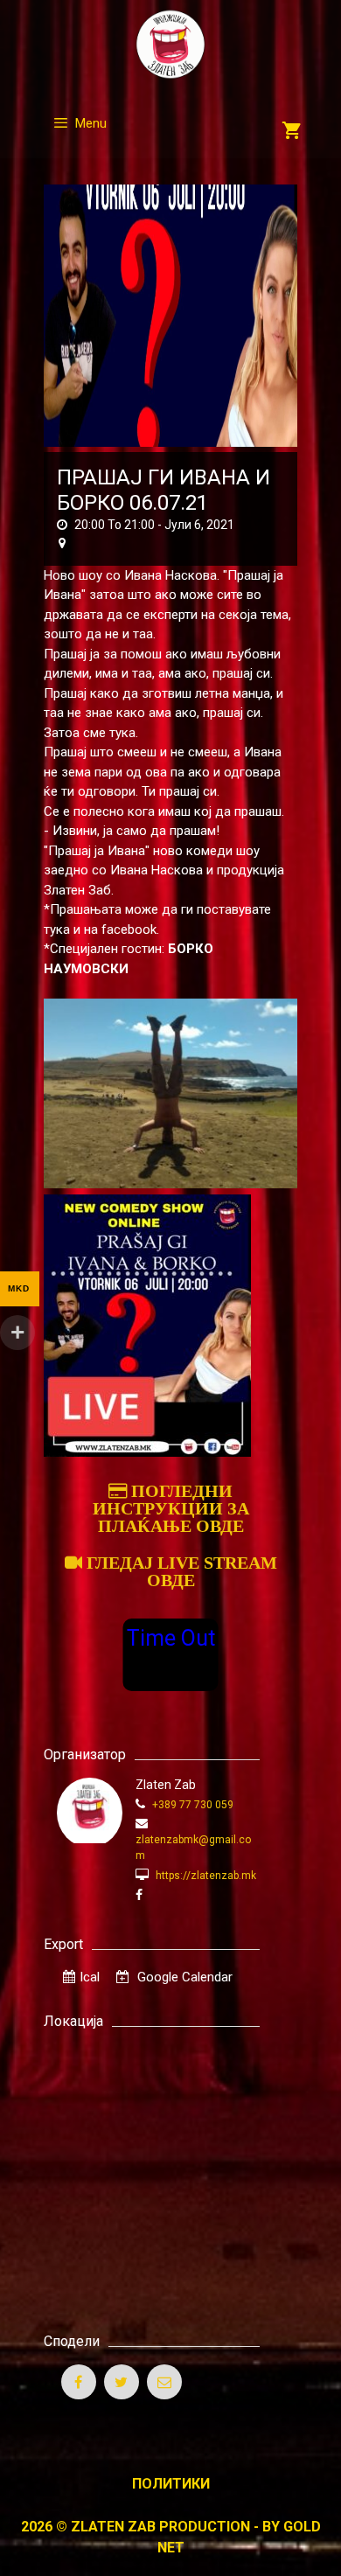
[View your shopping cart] (292, 132)
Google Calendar (183, 1977)
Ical (90, 1977)
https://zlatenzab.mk (205, 1876)
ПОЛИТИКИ (171, 2484)
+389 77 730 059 (191, 1805)
